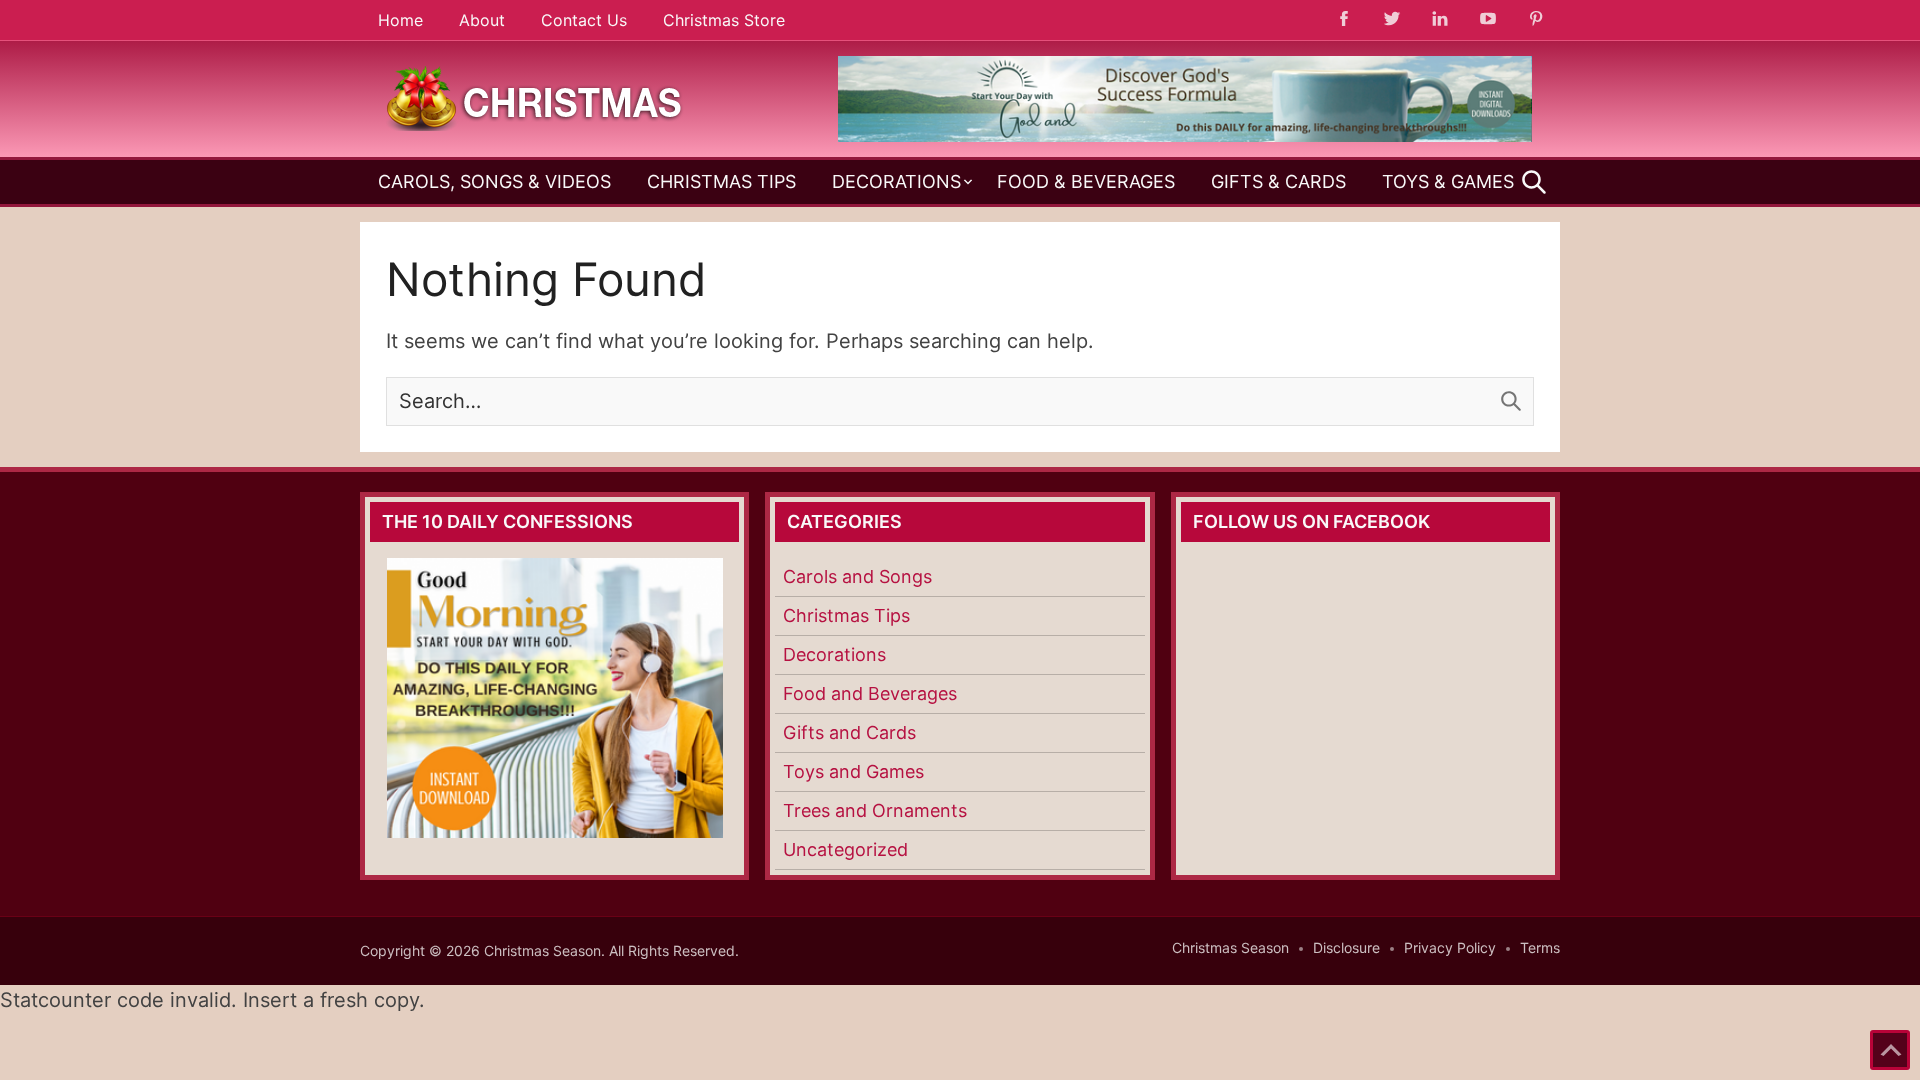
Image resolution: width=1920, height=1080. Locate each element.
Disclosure (1346, 947)
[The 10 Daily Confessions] (1185, 136)
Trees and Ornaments (875, 810)
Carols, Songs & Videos (494, 181)
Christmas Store (724, 20)
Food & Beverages (1086, 181)
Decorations (896, 181)
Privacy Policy (1450, 947)
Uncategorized (845, 849)
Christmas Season (1230, 947)
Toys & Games (1448, 181)
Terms (1540, 947)
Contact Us (584, 20)
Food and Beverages (870, 693)
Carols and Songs (857, 576)
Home (400, 20)
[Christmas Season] (535, 97)
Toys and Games (853, 771)
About (482, 20)
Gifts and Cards (849, 732)
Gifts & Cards (1278, 181)
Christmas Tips (721, 181)
